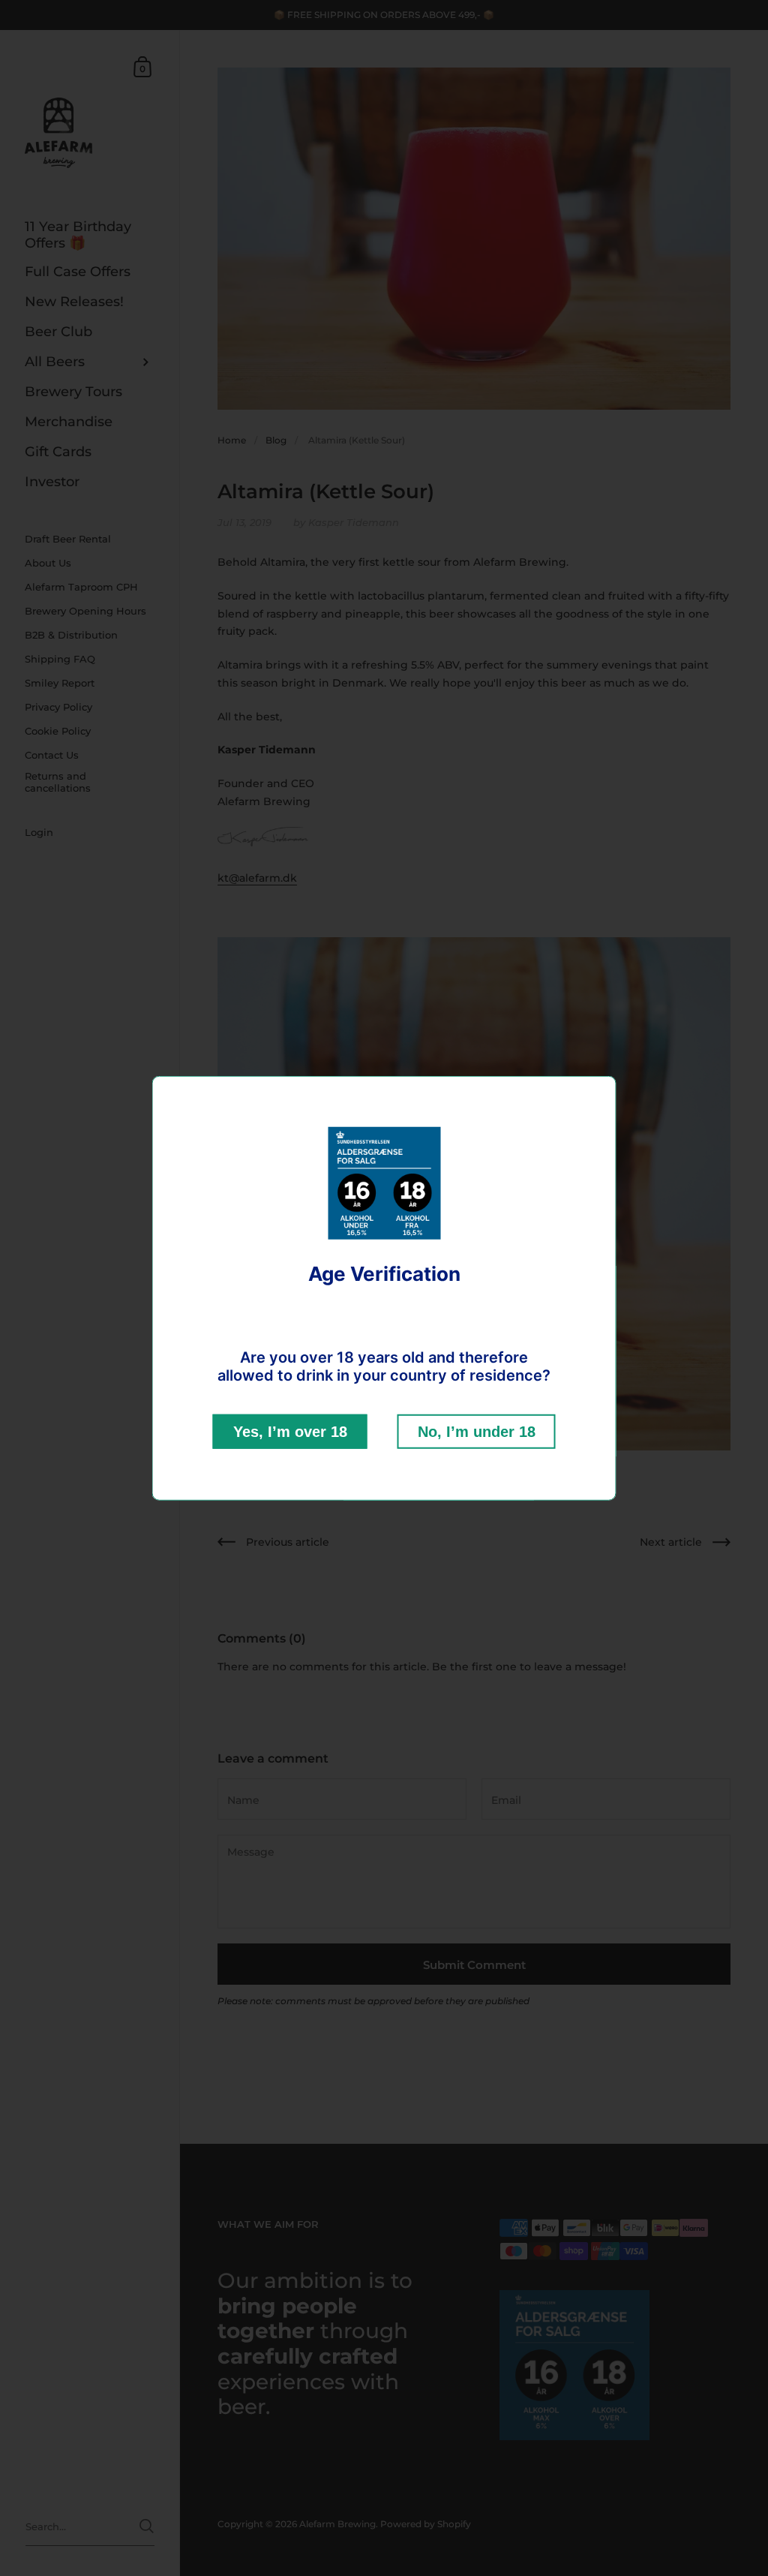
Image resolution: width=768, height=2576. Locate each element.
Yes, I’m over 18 (290, 1432)
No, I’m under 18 (477, 1432)
